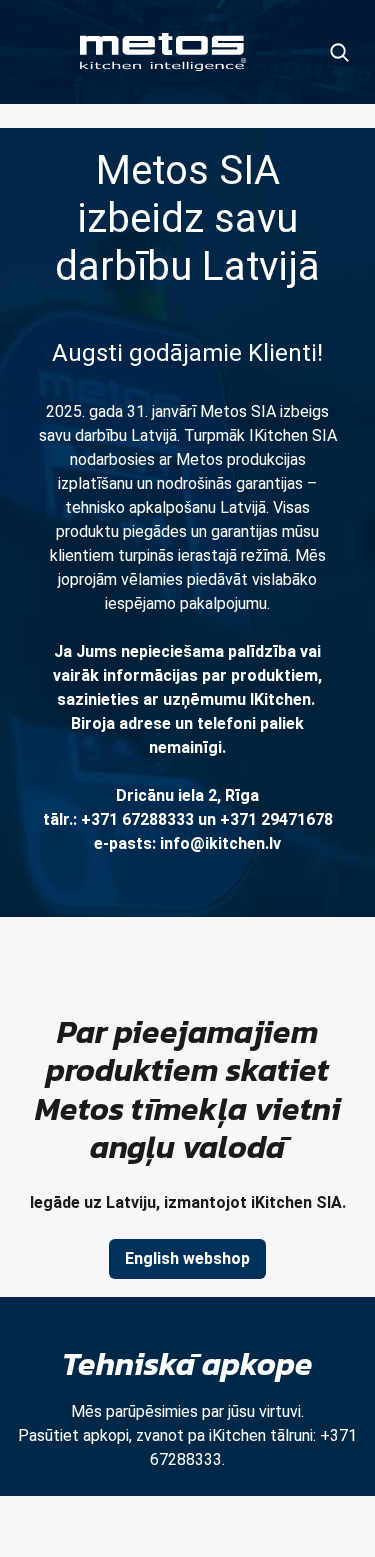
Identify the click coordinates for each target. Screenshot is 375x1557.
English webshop (187, 1258)
